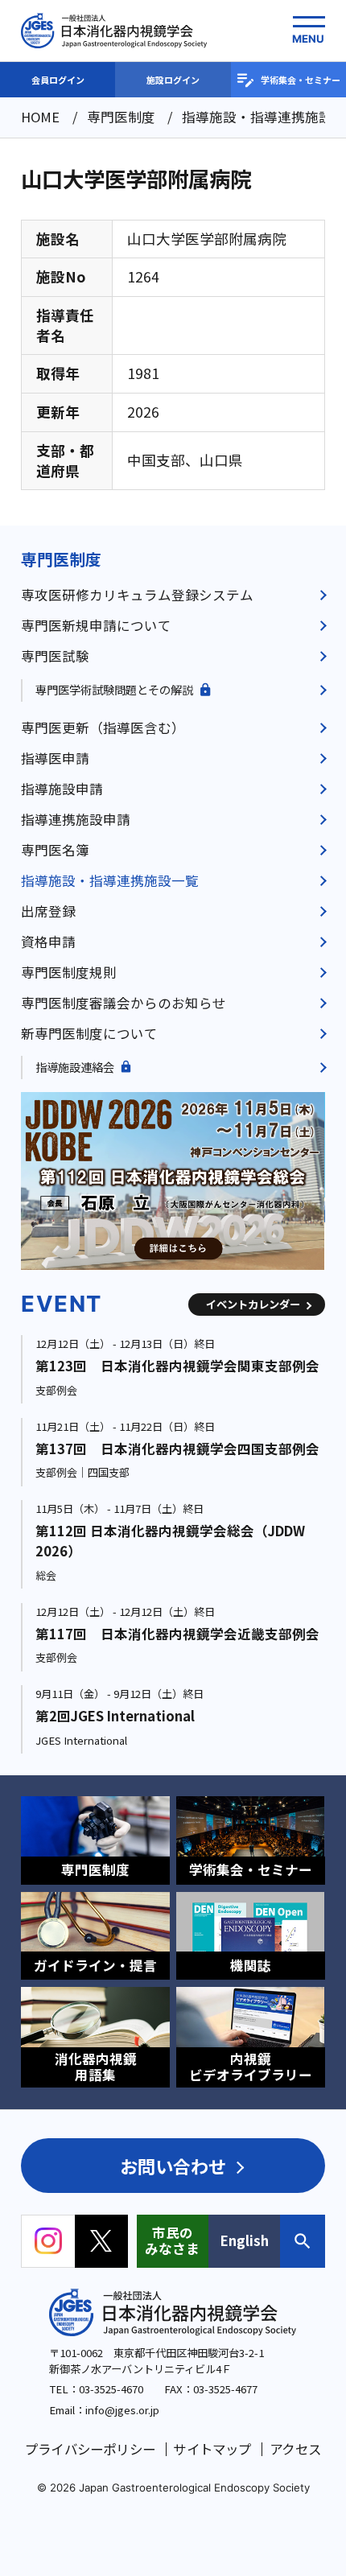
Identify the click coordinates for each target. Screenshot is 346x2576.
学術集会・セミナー (301, 80)
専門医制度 (61, 559)
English (245, 2240)
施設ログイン (173, 80)
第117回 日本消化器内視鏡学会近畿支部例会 (177, 1634)
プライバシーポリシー (90, 2449)
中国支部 (156, 460)
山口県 (221, 460)
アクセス (295, 2449)
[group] (173, 1181)
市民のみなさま (172, 2240)
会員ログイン (58, 80)
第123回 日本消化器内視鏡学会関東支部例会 (177, 1366)
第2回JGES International (115, 1716)
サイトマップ (212, 2449)
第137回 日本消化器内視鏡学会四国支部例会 (177, 1449)
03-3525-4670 (111, 2389)
